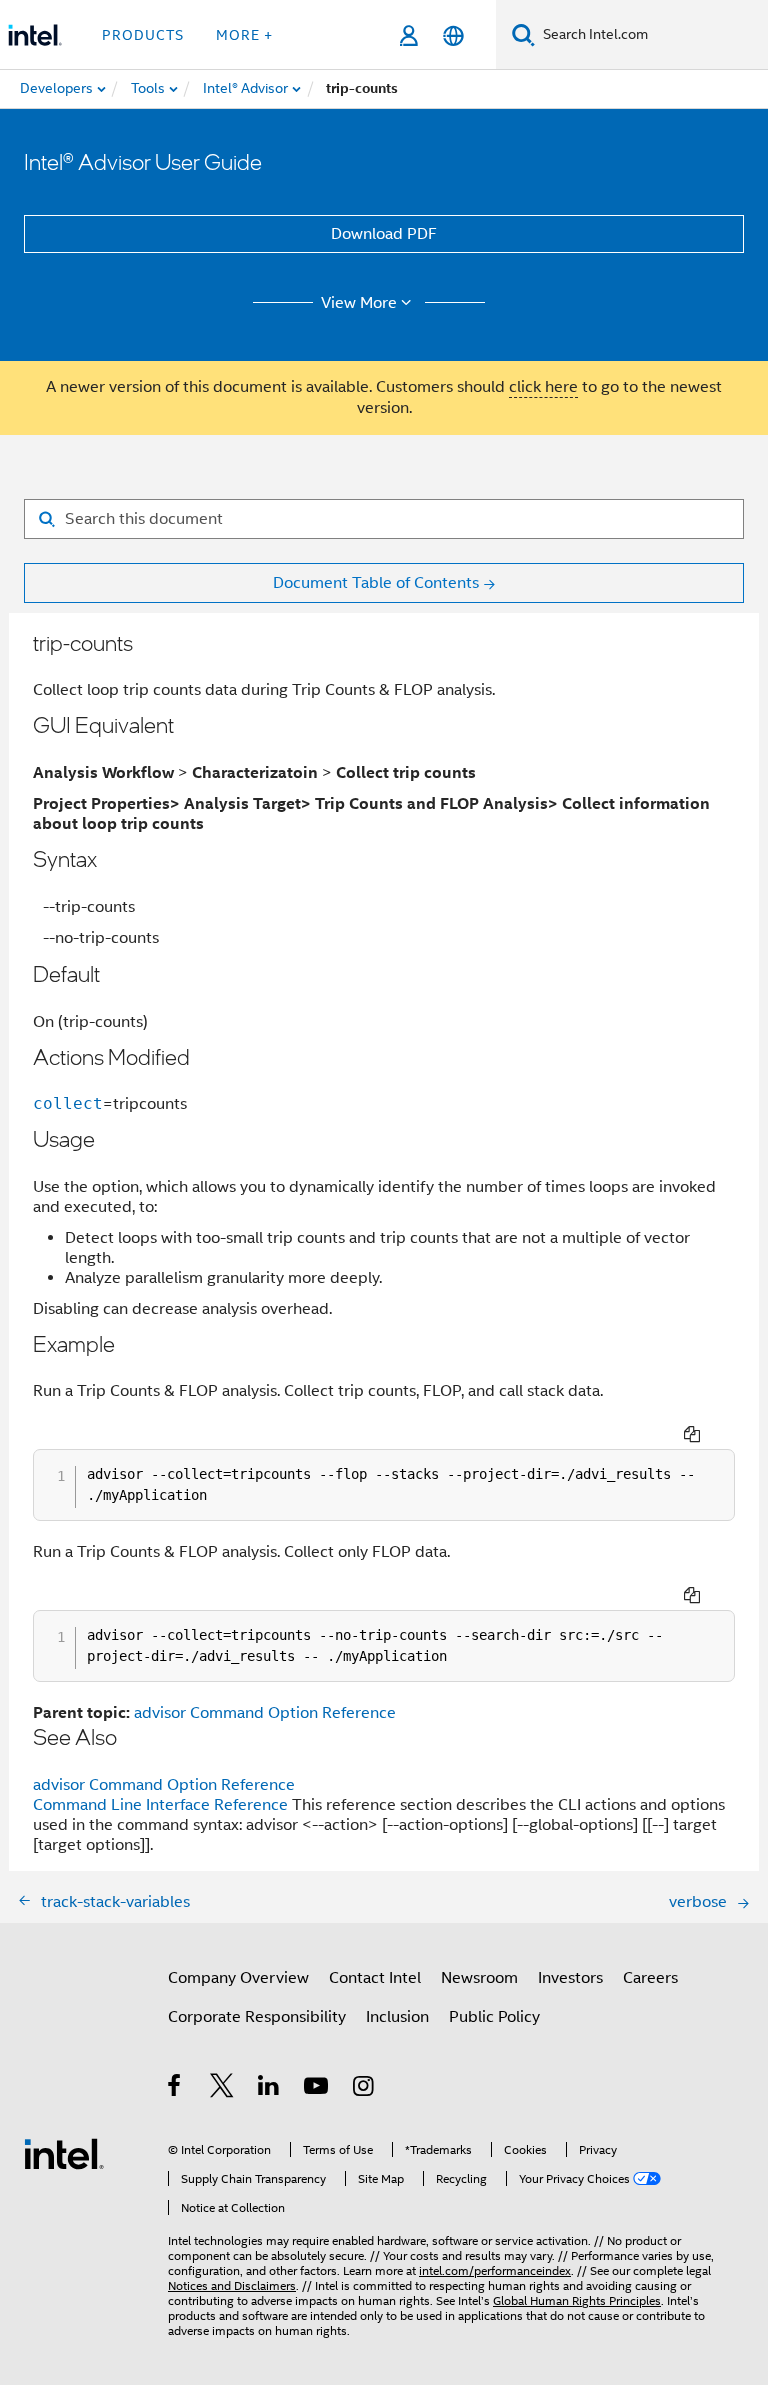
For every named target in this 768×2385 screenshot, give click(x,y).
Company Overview (238, 1978)
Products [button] (143, 35)
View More (359, 303)
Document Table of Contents (376, 583)
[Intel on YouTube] (317, 2089)
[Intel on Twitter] (222, 2089)
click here (543, 387)
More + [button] (244, 35)
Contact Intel (375, 1978)
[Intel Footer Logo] (64, 2153)
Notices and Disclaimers (232, 2285)
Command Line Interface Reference (160, 1805)
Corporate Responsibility (257, 2017)
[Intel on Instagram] (364, 2089)
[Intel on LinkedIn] (269, 2089)
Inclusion (397, 2017)
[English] (453, 35)
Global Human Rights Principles (577, 2300)
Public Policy (494, 2017)
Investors (570, 1978)
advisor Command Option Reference (265, 1713)
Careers (650, 1978)
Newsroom (479, 1978)
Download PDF (384, 234)
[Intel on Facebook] (175, 2089)
